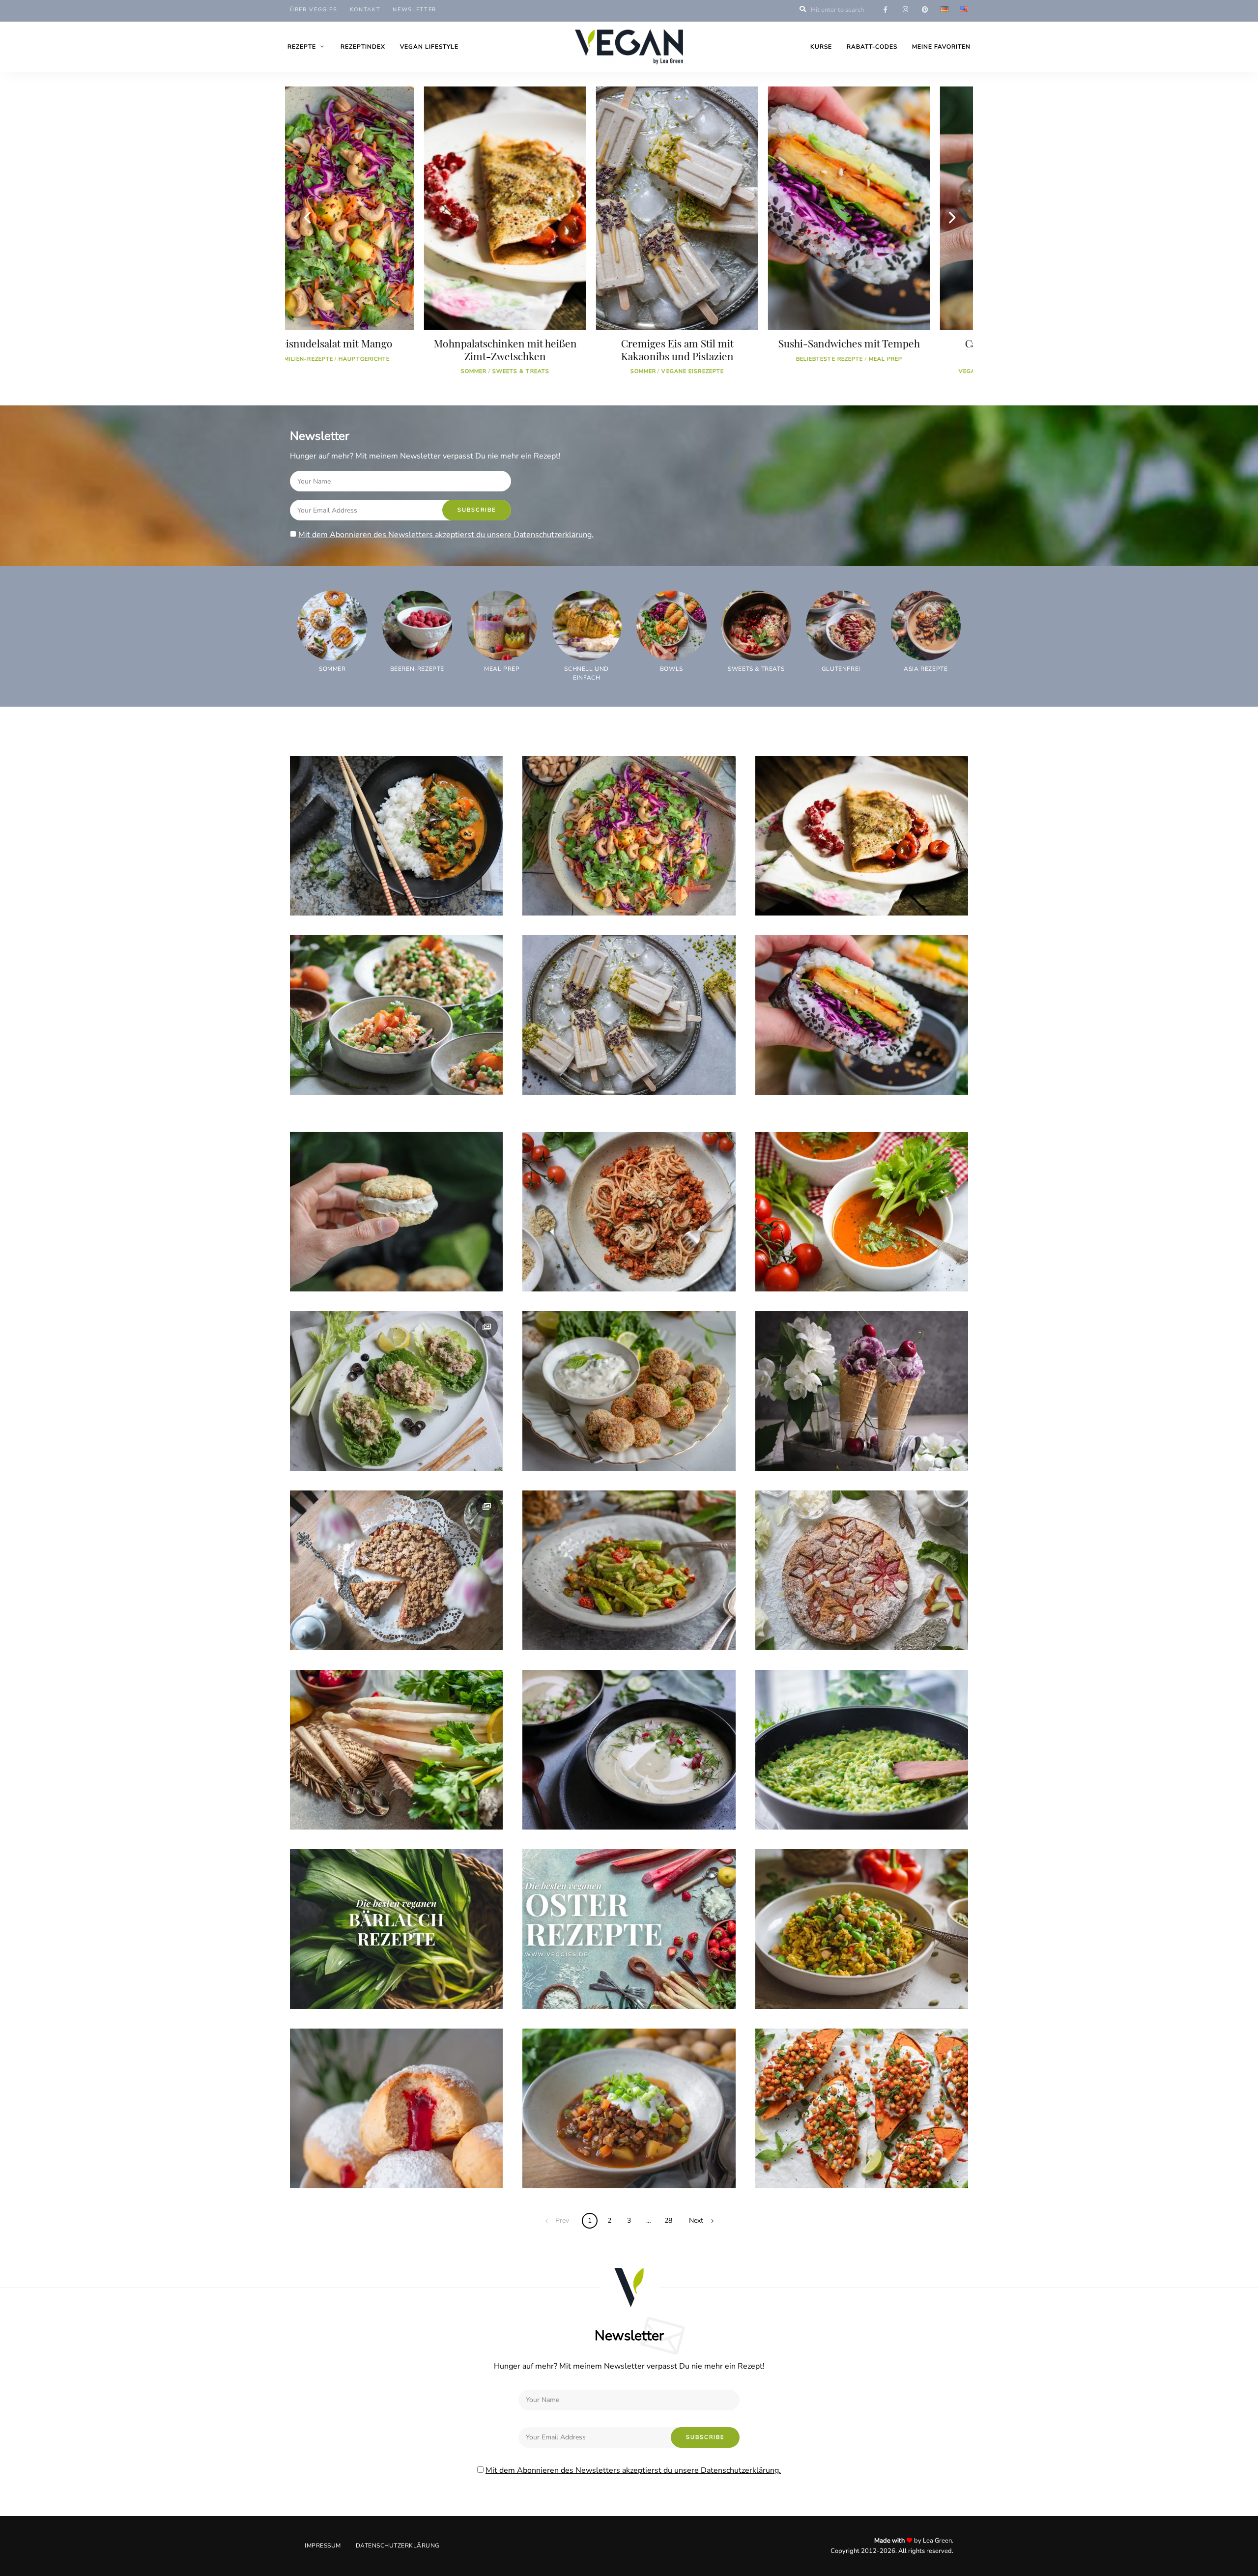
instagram (905, 10)
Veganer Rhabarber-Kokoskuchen (837, 1620)
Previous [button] (307, 217)
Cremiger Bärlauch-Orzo (819, 1799)
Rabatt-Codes (872, 47)
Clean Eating (852, 1077)
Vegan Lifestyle (429, 47)
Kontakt (365, 10)
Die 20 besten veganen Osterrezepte (607, 1978)
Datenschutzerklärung (398, 2546)
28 (668, 2220)
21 (862, 1274)
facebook (886, 10)
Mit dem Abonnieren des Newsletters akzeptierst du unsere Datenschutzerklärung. (446, 535)
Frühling (607, 1274)
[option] (371, 235)
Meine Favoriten (941, 47)
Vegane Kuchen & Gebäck (381, 1632)
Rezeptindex (363, 47)
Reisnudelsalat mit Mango (587, 885)
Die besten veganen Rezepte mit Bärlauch (385, 1978)
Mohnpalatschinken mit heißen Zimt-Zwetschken (844, 880)
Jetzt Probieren (329, 1812)
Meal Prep (580, 359)
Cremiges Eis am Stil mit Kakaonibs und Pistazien (371, 349)
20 (439, 1632)
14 (893, 1632)
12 (783, 99)
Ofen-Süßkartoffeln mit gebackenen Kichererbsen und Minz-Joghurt (841, 2152)
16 (955, 99)
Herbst (780, 1991)
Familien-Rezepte (563, 898)
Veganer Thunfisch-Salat (353, 1440)
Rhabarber (786, 1632)
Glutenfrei (616, 1077)
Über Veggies (314, 10)
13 (927, 2170)
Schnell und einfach (867, 371)
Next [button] (951, 217)
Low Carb (551, 1812)
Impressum (323, 2546)
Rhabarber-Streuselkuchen (358, 1620)
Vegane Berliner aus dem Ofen (363, 2158)
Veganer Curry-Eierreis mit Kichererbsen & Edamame (857, 1973)
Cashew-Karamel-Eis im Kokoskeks (715, 349)
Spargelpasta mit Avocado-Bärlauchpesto (618, 1620)
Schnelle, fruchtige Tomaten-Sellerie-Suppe (858, 1261)
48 (403, 898)
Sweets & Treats (749, 371)
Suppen (585, 1812)
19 (406, 1077)
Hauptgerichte (328, 898)
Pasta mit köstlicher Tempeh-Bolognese (887, 349)
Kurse (821, 47)
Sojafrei (373, 898)
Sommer (337, 371)
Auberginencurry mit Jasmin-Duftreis (379, 885)
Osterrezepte (325, 1991)
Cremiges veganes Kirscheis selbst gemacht (855, 1440)
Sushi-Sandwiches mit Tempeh (543, 343)
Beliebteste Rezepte (524, 359)
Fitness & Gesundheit (634, 898)
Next (696, 2220)
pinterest (925, 10)
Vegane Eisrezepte (386, 371)
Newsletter (415, 10)
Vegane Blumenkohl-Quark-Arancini (610, 1440)
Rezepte (302, 47)
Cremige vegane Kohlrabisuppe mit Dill (615, 1799)
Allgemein (925, 371)
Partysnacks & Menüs (340, 1274)
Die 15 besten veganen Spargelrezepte (377, 1799)
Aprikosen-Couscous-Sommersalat (374, 1064)
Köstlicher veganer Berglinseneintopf (610, 2158)
